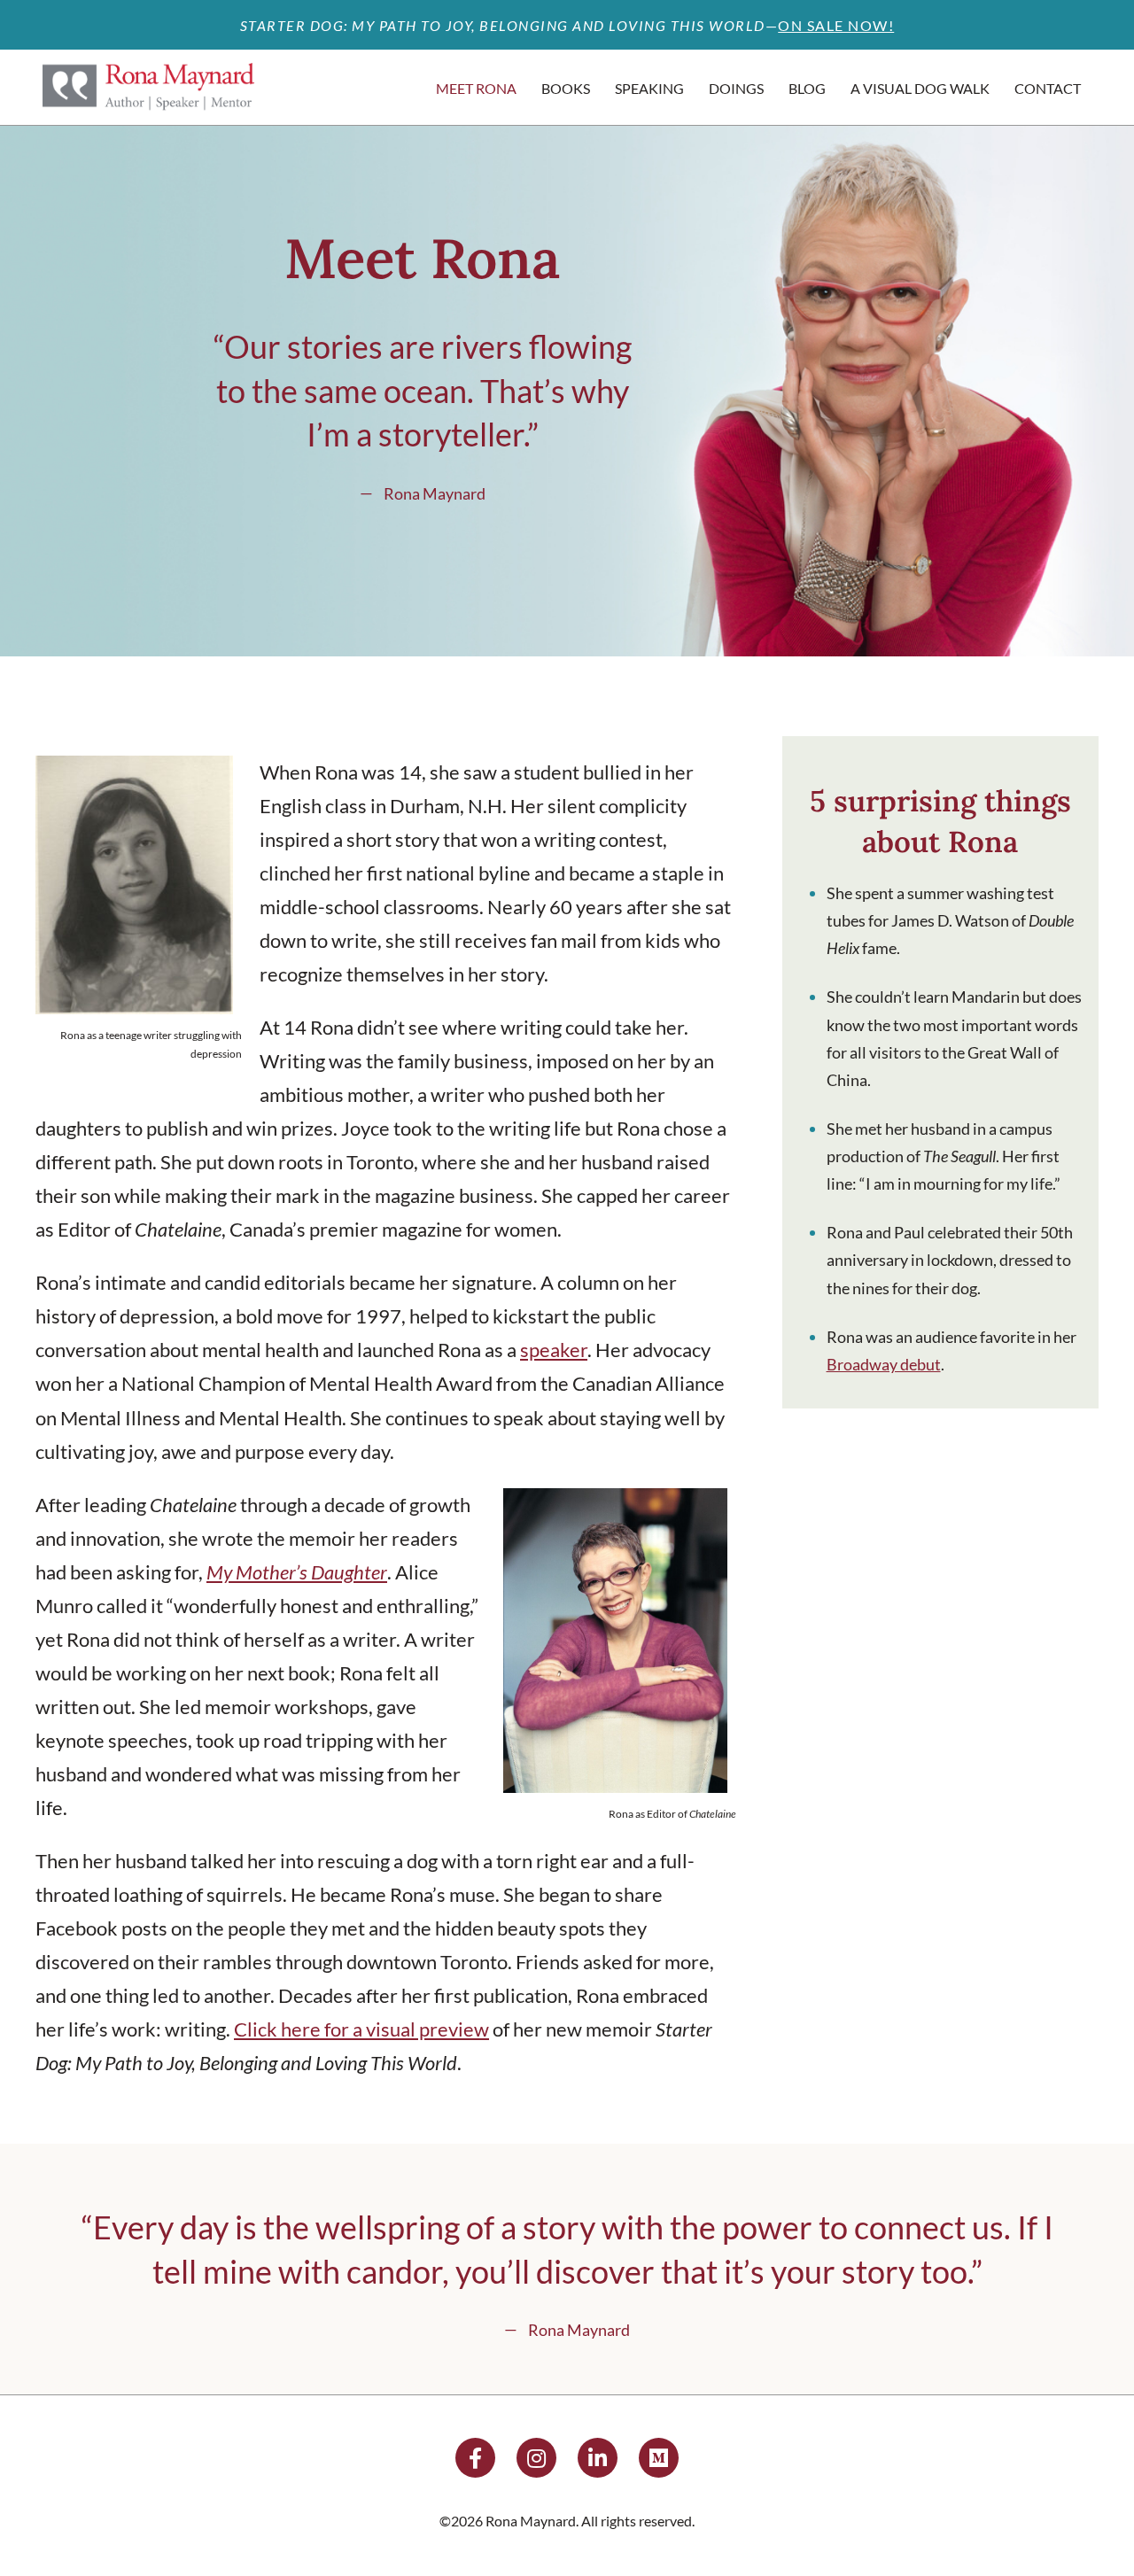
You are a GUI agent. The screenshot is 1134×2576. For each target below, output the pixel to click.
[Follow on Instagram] (536, 2458)
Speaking (649, 88)
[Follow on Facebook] (475, 2458)
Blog (807, 88)
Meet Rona (476, 88)
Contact (1048, 88)
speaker (554, 1350)
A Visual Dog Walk (920, 88)
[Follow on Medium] (659, 2458)
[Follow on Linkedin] (598, 2458)
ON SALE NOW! (836, 25)
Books (566, 88)
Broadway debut (884, 1364)
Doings (736, 88)
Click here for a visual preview (361, 2029)
